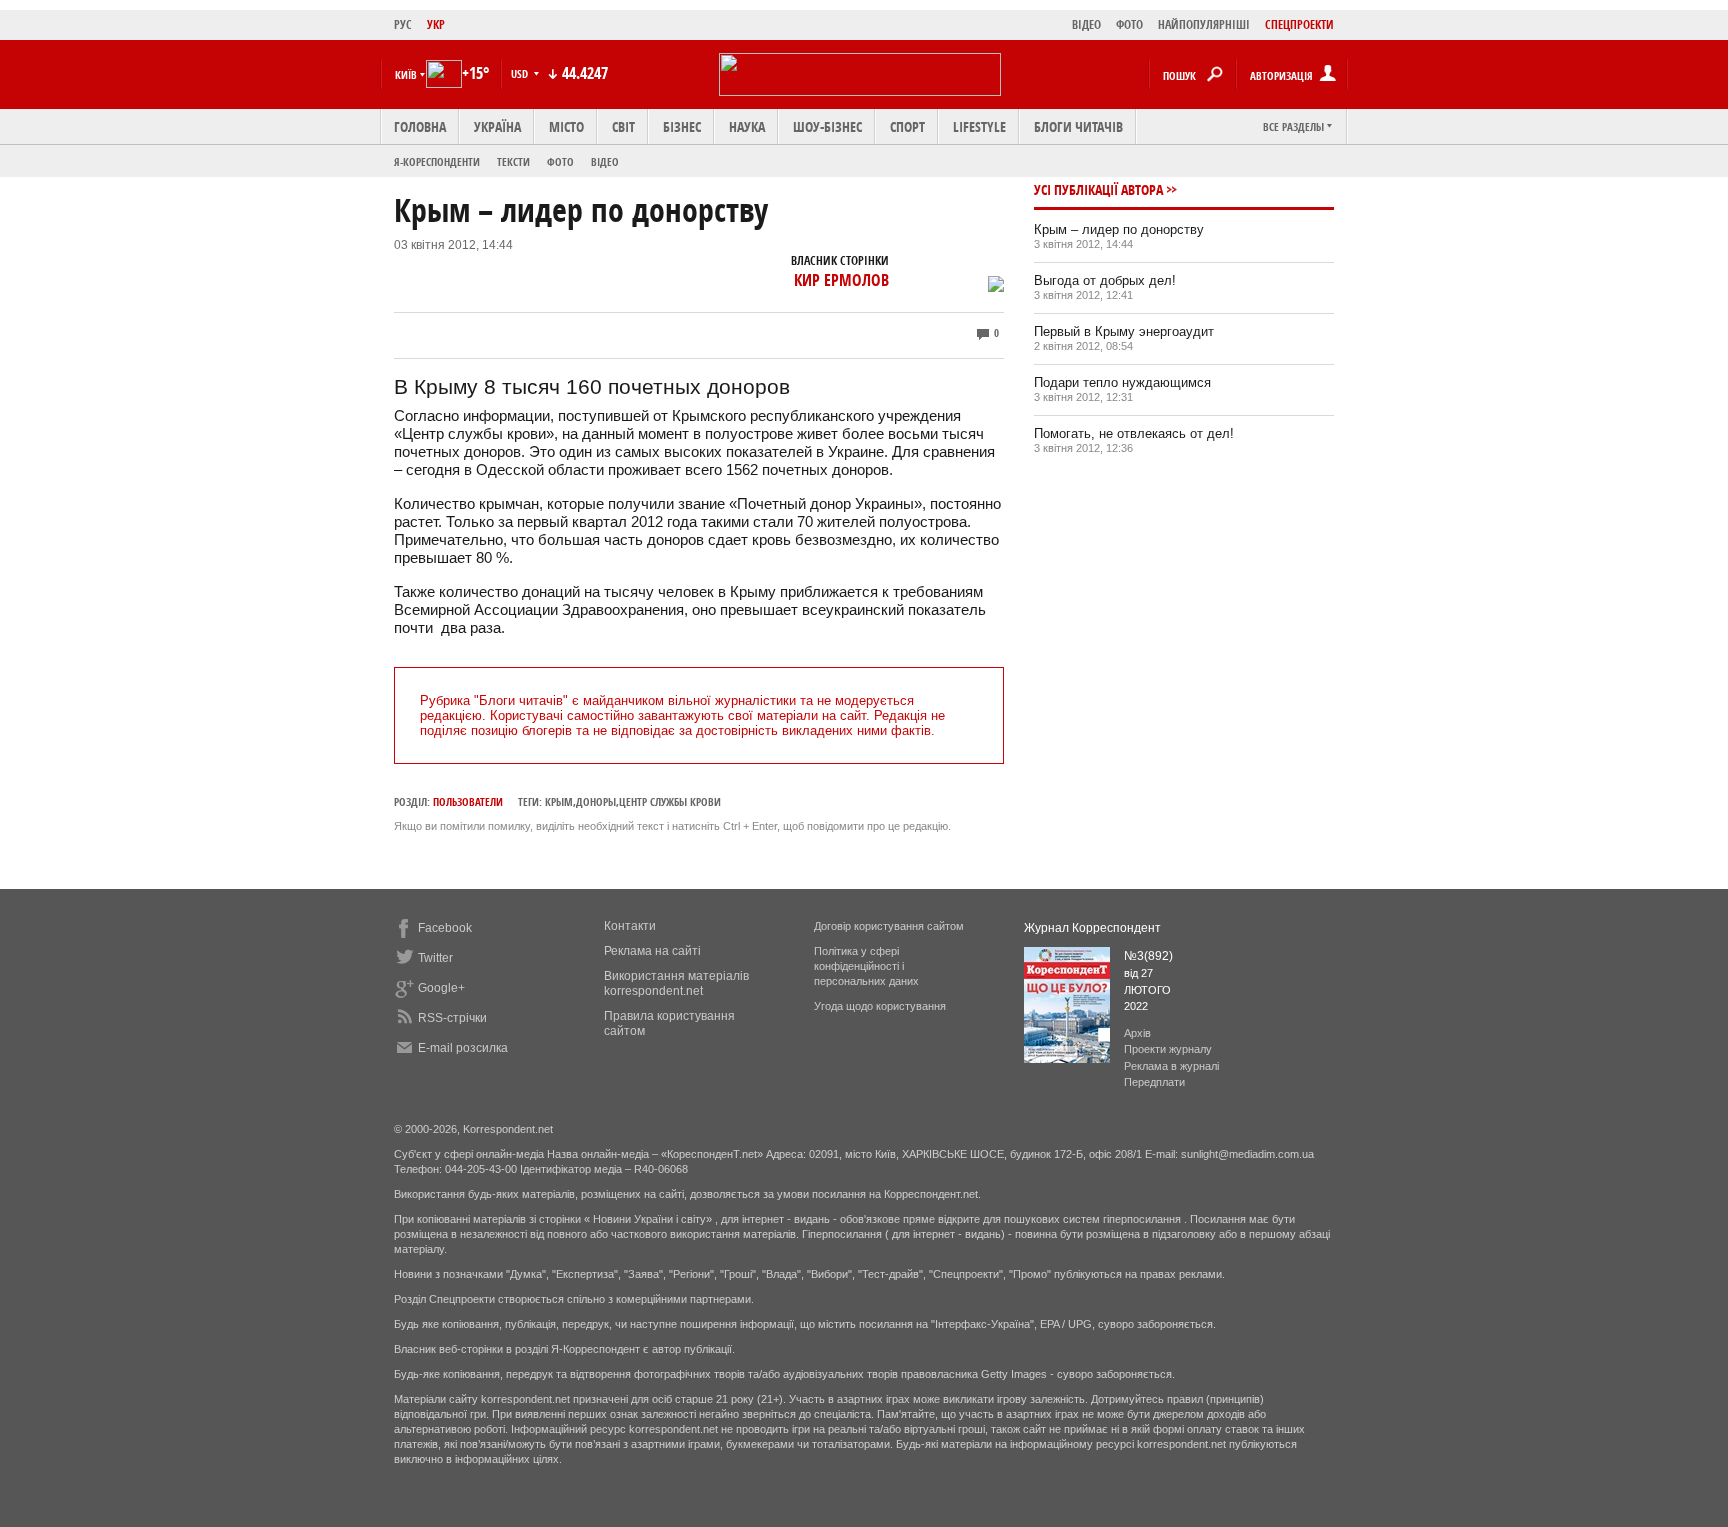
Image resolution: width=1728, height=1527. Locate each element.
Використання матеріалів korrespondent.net (676, 983)
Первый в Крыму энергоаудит (1124, 331)
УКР (436, 24)
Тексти (513, 161)
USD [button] (521, 73)
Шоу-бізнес (827, 126)
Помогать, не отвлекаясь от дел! (1134, 433)
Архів (1137, 1033)
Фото (560, 161)
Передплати (1154, 1082)
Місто (566, 126)
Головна (420, 126)
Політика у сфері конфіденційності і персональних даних (866, 966)
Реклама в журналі (1171, 1066)
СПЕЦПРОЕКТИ (1299, 24)
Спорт (907, 126)
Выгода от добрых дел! (1105, 280)
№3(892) (1148, 956)
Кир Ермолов (841, 280)
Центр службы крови (670, 801)
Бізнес (682, 126)
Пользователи (468, 801)
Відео (605, 161)
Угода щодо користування (880, 1006)
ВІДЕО (1086, 24)
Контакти (630, 926)
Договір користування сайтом (889, 926)
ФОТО (1129, 24)
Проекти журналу (1168, 1049)
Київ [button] (406, 74)
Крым (559, 801)
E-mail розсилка (463, 1048)
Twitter (435, 958)
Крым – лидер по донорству (1119, 229)
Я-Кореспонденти (437, 161)
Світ (623, 126)
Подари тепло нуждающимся (1122, 382)
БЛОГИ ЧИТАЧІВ (1078, 126)
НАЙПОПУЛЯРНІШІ (1204, 24)
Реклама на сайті (652, 951)
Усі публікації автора (1098, 189)
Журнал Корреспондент (1092, 928)
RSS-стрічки (452, 1018)
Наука (747, 126)
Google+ (441, 988)
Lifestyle (979, 126)
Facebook (445, 928)
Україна (497, 126)
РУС (403, 24)
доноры (596, 801)
